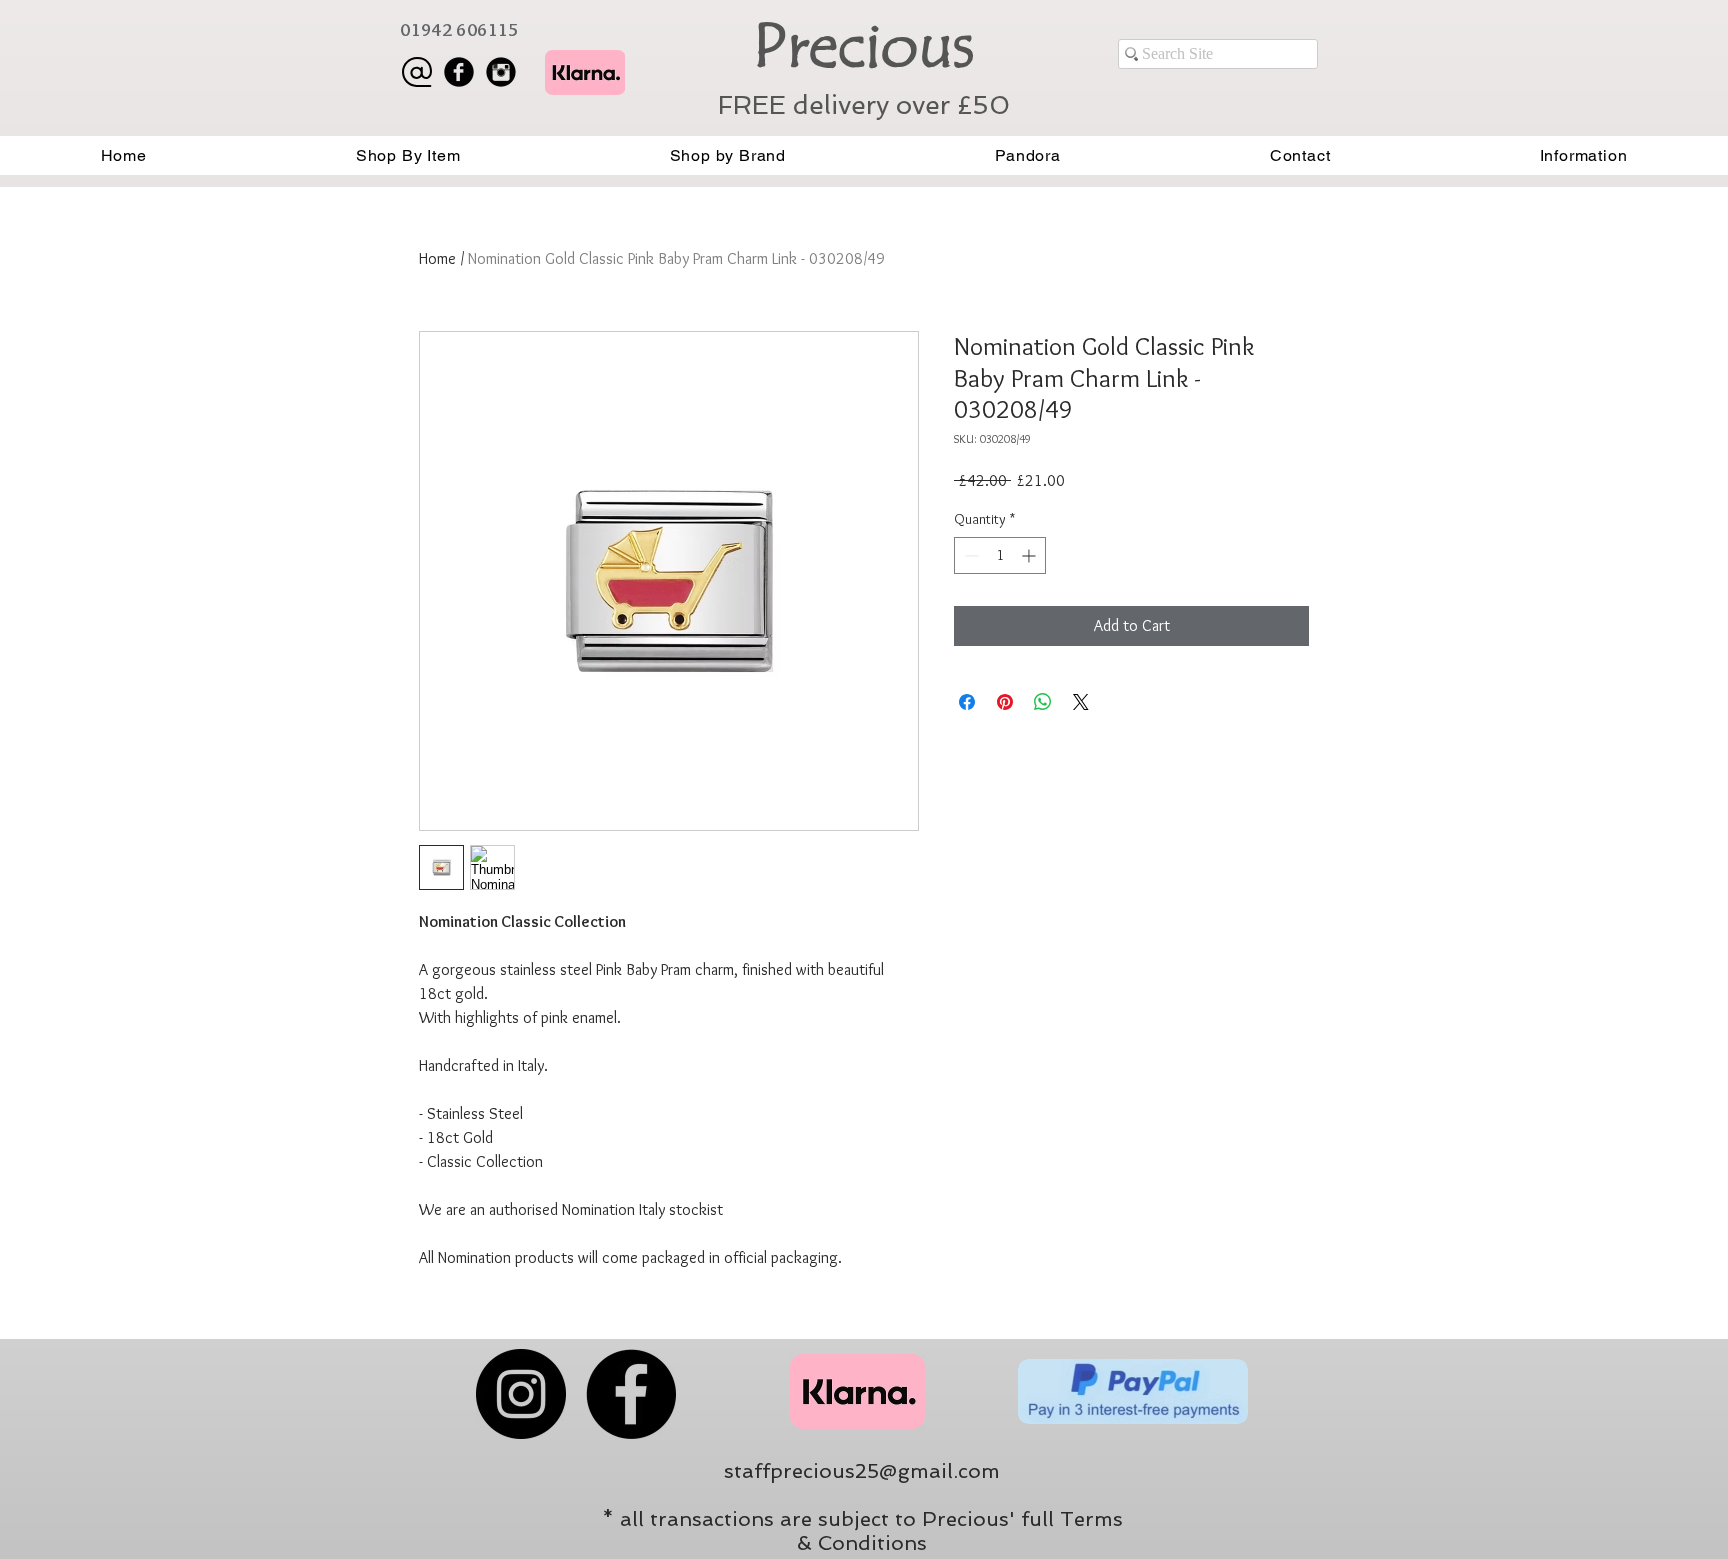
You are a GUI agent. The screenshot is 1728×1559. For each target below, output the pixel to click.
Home (437, 258)
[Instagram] (521, 1394)
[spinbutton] (1000, 555)
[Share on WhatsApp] (1043, 702)
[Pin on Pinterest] (1005, 702)
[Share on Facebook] (967, 702)
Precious (863, 46)
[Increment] (1030, 555)
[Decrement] (969, 555)
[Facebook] (631, 1394)
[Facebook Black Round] (459, 72)
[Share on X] (1081, 702)
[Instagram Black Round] (501, 72)
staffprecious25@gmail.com (862, 1471)
